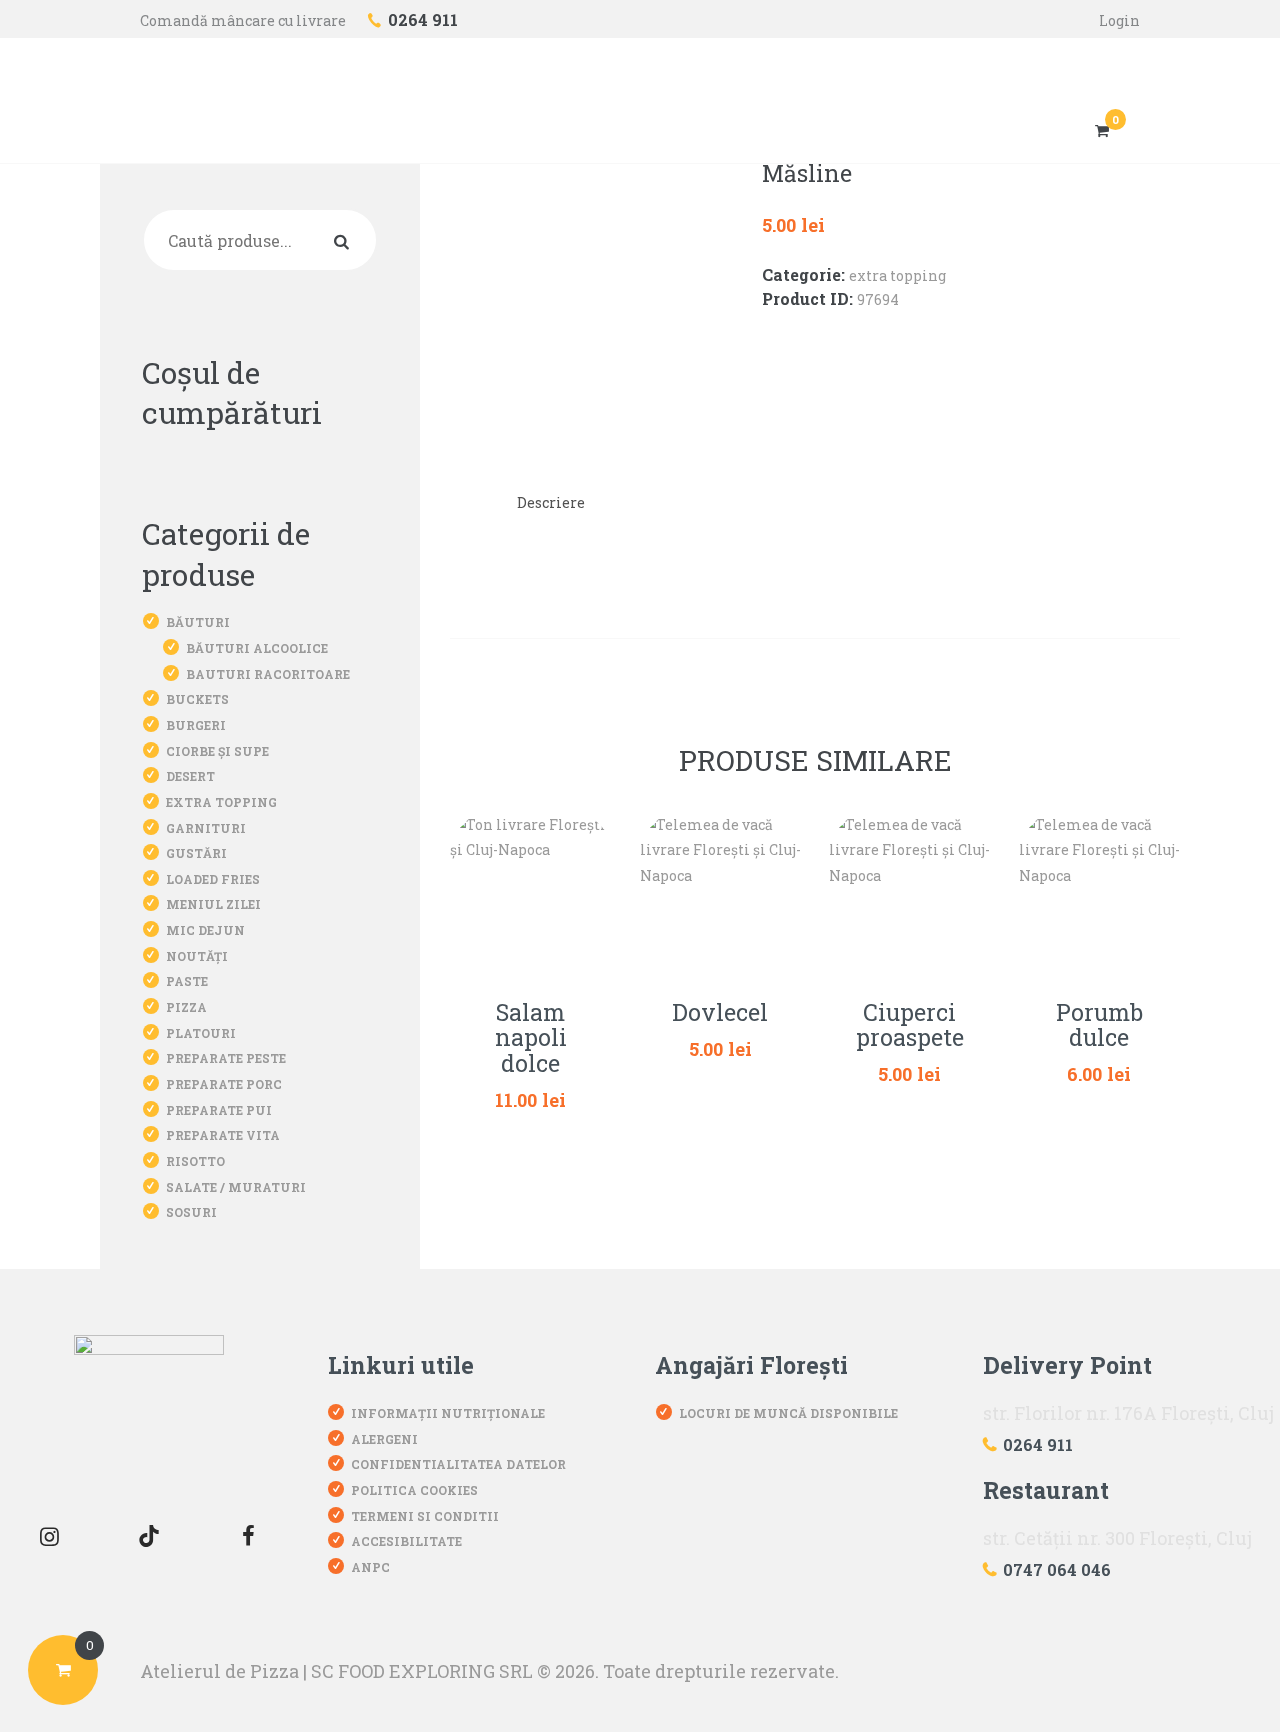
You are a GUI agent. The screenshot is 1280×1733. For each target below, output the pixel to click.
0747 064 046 (1057, 1569)
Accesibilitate (406, 1541)
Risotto (195, 1161)
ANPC (370, 1567)
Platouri (201, 1033)
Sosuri (191, 1212)
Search (346, 240)
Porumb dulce (1099, 1025)
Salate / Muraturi (236, 1187)
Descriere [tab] (551, 502)
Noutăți (197, 956)
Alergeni (384, 1439)
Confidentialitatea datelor (458, 1464)
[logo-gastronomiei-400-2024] (149, 1410)
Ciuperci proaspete (910, 1025)
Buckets (197, 699)
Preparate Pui (219, 1110)
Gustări (196, 853)
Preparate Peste (226, 1058)
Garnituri (206, 828)
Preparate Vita (223, 1135)
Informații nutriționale (448, 1413)
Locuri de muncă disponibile (788, 1413)
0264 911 (1038, 1444)
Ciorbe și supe (217, 751)
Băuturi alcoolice (257, 648)
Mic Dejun (205, 930)
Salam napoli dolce (531, 1038)
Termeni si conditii (425, 1516)
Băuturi (198, 622)
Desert (190, 776)
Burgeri (196, 725)
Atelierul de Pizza (219, 1671)
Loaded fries (213, 879)
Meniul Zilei (213, 904)
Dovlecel (720, 1013)
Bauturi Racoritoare (268, 674)
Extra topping (897, 275)
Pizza (186, 1007)
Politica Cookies (414, 1490)
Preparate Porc (224, 1084)
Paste (187, 981)
